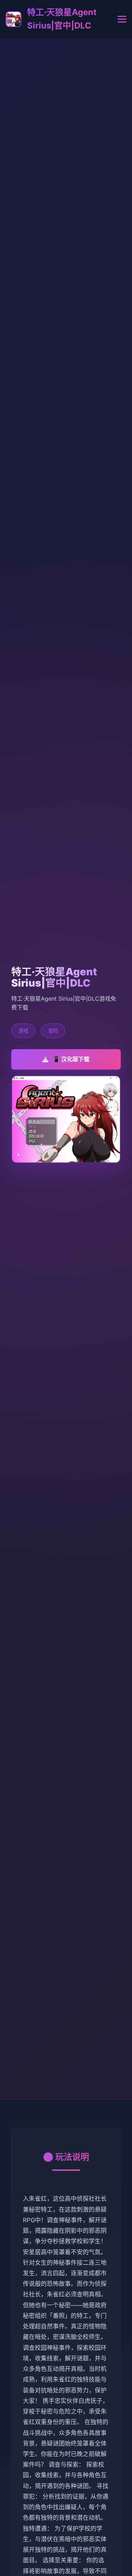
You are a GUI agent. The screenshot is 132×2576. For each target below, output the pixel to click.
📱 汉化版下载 (71, 1059)
